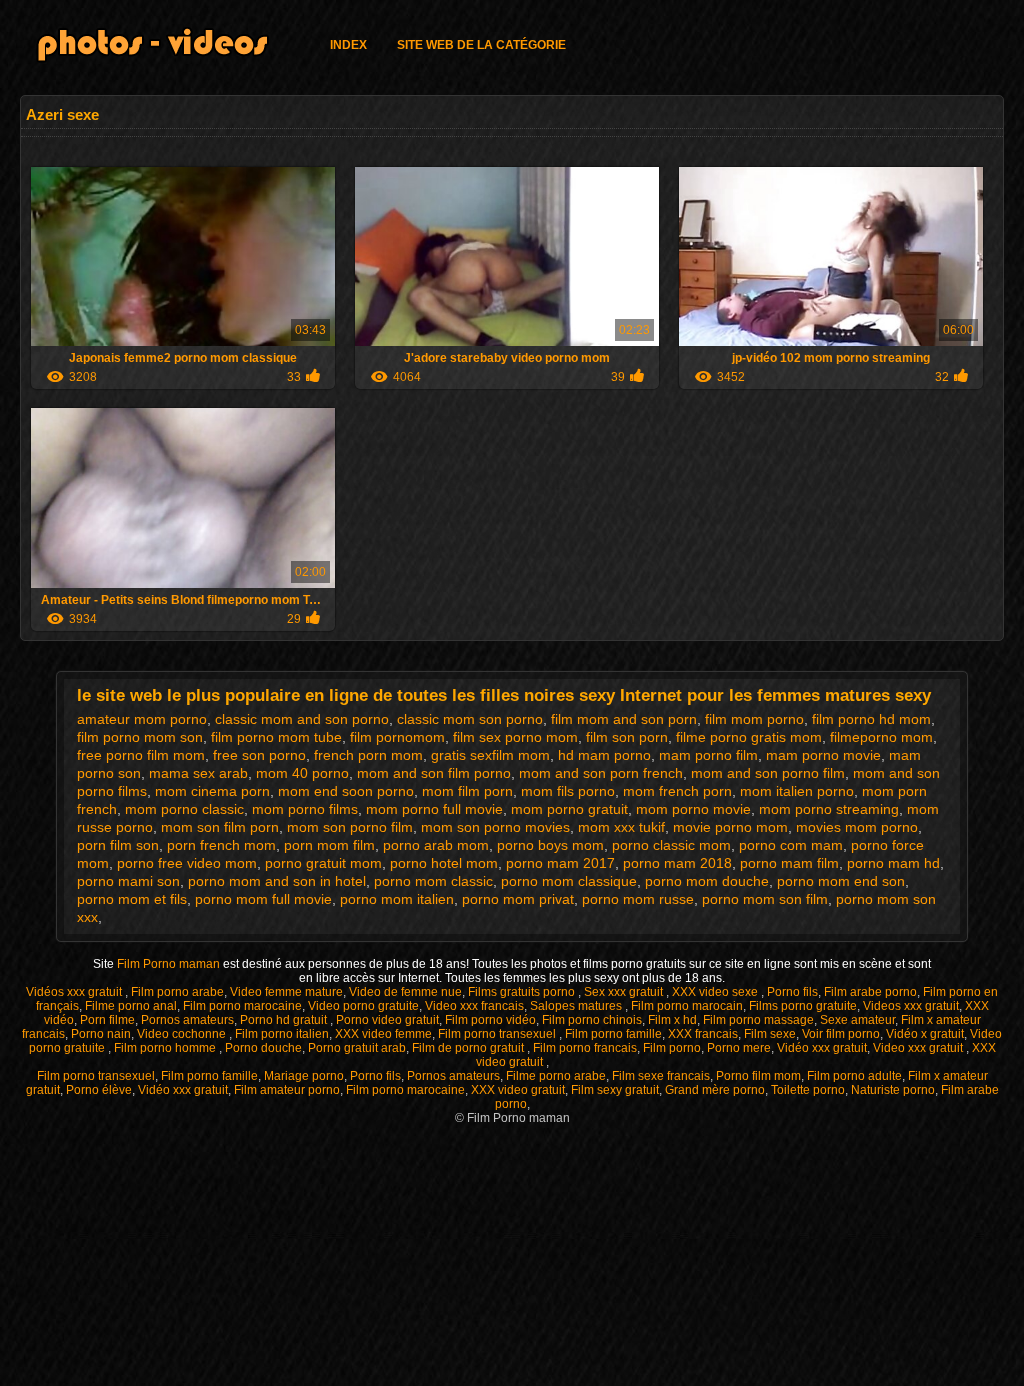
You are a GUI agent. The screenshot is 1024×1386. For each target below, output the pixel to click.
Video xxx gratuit (919, 1048)
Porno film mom (758, 1076)
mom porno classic (184, 809)
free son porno (259, 755)
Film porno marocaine (242, 1006)
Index (348, 45)
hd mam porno (604, 755)
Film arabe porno (870, 992)
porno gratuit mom (323, 863)
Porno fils (792, 992)
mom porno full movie (434, 809)
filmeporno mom (881, 737)
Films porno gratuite (803, 1006)
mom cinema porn (212, 791)
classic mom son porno (470, 719)
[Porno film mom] (165, 48)
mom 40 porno (302, 773)
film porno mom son (140, 737)
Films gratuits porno (523, 992)
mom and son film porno (434, 773)
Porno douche (263, 1048)
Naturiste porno (893, 1090)
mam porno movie (823, 755)
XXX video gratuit (518, 1090)
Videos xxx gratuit (911, 1006)
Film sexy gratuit (615, 1090)
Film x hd (672, 1020)
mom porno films (305, 809)
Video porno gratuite (363, 1006)
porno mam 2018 (677, 863)
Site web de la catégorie (481, 45)
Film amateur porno (287, 1090)
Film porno (672, 1048)
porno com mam (791, 845)
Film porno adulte (854, 1076)
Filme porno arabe (556, 1076)
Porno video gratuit (387, 1020)
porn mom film (329, 845)
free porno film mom (141, 755)
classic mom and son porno (302, 719)
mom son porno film (350, 827)
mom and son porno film (768, 773)
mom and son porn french (601, 773)
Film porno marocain (687, 1006)
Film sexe (770, 1034)
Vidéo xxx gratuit (822, 1048)
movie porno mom (730, 827)
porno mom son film (765, 899)
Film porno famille (613, 1034)
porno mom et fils (132, 899)
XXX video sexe (716, 992)
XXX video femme (383, 1034)
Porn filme (107, 1020)
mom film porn (467, 791)
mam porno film (708, 755)
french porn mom (368, 755)
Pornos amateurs (187, 1020)
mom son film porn (220, 827)
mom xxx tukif (621, 827)
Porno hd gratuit (285, 1020)
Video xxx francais (474, 1006)
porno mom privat (518, 899)
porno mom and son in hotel (277, 881)
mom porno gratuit (569, 809)
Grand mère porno (715, 1090)
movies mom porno (857, 827)
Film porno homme (166, 1048)
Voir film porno (841, 1034)
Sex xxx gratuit (625, 992)
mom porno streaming (829, 809)
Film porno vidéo (490, 1020)
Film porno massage (758, 1020)
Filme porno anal (131, 1006)
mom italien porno (797, 791)
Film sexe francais (661, 1076)
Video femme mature (286, 992)
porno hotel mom (444, 863)
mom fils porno (568, 791)
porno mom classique (569, 881)
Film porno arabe (177, 992)
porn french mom (221, 845)
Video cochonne (183, 1034)
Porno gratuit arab (357, 1048)
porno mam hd (893, 863)
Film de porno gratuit (469, 1048)
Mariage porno (304, 1076)
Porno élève (99, 1090)
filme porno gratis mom (749, 737)
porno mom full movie (263, 899)
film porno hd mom (871, 719)
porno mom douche (707, 881)
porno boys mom (550, 845)
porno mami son (128, 881)
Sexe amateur (857, 1020)
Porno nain (101, 1034)
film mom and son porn (624, 719)
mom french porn (677, 791)
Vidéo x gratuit (925, 1034)
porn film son (118, 845)
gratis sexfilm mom (490, 755)
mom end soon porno (346, 791)
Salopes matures (577, 1006)
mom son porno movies (495, 827)
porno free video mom (187, 863)
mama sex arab (198, 773)
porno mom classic (433, 881)
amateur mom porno (142, 719)
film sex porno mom (515, 737)
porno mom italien (397, 899)
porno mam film (789, 863)
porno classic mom (671, 845)
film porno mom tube (276, 737)
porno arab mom (436, 845)
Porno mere (739, 1048)
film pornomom (397, 737)
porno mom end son (841, 881)
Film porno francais (585, 1048)
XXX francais (703, 1034)
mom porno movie (693, 809)
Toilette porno (808, 1090)
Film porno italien (282, 1034)
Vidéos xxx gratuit (75, 992)
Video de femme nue (405, 992)
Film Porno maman (170, 964)
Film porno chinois (592, 1020)
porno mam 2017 (560, 863)
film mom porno (754, 719)
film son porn (627, 737)
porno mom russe (638, 899)
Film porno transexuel (498, 1034)
